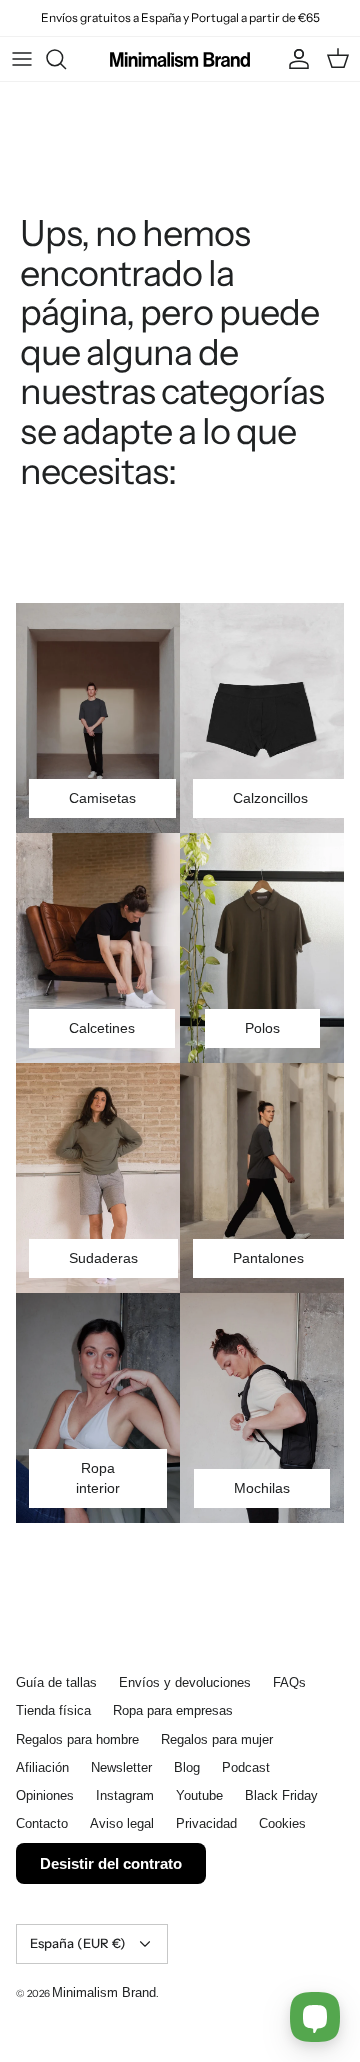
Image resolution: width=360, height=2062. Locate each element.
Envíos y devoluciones (185, 1682)
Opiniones (45, 1795)
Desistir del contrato (111, 1863)
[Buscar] (66, 59)
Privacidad (206, 1823)
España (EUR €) (78, 1943)
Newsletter (121, 1767)
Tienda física (53, 1710)
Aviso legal (122, 1823)
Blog (187, 1767)
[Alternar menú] (22, 59)
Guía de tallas (56, 1682)
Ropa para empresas (173, 1710)
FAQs (289, 1682)
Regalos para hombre (77, 1739)
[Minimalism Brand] (180, 59)
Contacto (42, 1823)
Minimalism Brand (104, 1992)
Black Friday (281, 1795)
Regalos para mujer (217, 1739)
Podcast (246, 1767)
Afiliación (42, 1767)
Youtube (199, 1795)
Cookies (282, 1823)
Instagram (125, 1795)
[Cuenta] (294, 59)
